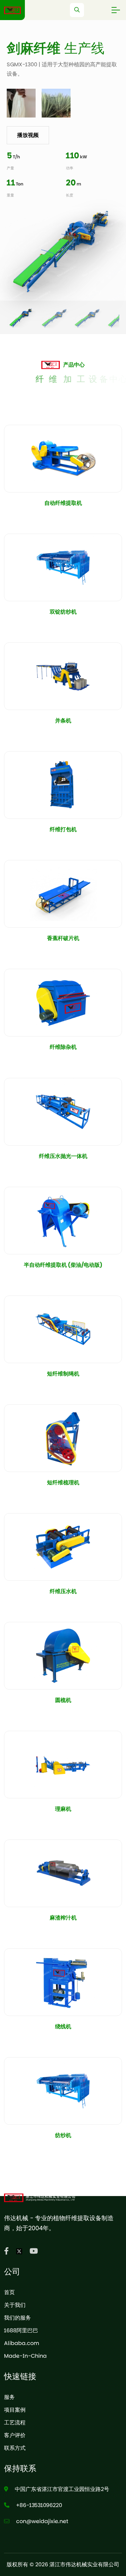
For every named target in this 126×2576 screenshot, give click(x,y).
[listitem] (21, 319)
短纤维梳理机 (63, 1482)
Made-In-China (25, 2356)
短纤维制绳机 (63, 1374)
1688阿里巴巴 (21, 2330)
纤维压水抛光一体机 (63, 1156)
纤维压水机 (63, 1591)
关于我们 (15, 2305)
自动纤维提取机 (63, 503)
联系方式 (15, 2448)
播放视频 (28, 135)
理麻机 (63, 1809)
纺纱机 (63, 2135)
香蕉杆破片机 (63, 938)
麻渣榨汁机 (63, 1918)
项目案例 (15, 2410)
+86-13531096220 (39, 2505)
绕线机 (63, 2026)
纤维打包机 (63, 829)
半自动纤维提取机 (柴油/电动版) (63, 1265)
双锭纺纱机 (63, 612)
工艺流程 (15, 2423)
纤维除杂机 (63, 1047)
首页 (9, 2292)
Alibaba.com (22, 2343)
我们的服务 (17, 2318)
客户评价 (15, 2435)
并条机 (63, 721)
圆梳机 (63, 1700)
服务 (9, 2397)
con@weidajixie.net (42, 2521)
